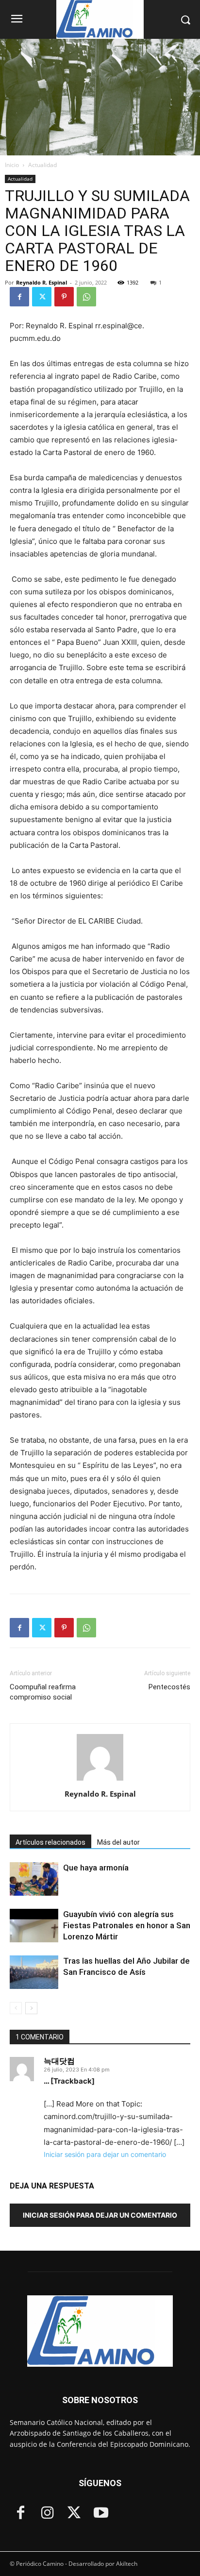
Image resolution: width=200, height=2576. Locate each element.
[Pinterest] (64, 297)
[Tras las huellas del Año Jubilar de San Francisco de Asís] (34, 1972)
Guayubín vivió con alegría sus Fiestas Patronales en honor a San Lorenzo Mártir (127, 1925)
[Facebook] (19, 297)
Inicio (12, 165)
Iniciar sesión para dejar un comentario (105, 2154)
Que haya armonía (96, 1868)
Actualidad (42, 165)
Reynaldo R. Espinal (42, 282)
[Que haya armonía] (34, 1879)
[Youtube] (101, 2514)
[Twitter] (42, 297)
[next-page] (31, 2008)
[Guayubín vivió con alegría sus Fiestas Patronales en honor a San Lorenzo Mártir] (34, 1926)
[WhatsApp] (86, 297)
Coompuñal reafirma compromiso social (43, 1692)
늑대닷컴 (59, 2061)
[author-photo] (100, 1780)
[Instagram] (47, 2514)
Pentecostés (169, 1687)
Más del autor (118, 1842)
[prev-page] (16, 2008)
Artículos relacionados (50, 1842)
